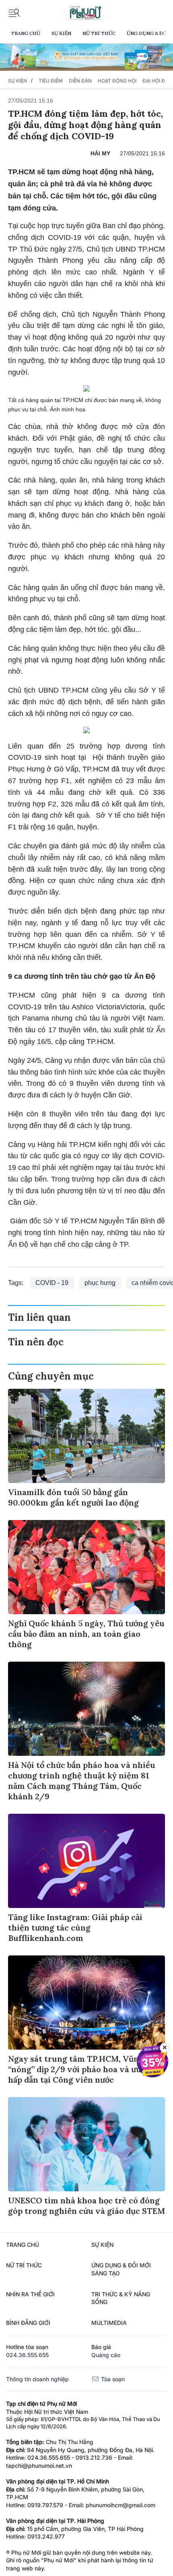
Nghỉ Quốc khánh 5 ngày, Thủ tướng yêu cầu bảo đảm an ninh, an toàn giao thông (86, 1634)
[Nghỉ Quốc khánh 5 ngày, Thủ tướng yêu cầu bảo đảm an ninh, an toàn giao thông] (86, 1567)
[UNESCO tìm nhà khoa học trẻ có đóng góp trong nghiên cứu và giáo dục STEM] (86, 2144)
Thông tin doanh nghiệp (37, 2379)
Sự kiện (61, 33)
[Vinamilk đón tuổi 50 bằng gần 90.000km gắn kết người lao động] (86, 1436)
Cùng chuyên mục (51, 1376)
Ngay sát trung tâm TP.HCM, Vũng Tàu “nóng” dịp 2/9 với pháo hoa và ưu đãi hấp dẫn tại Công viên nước (84, 2069)
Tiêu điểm (51, 81)
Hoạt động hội (117, 81)
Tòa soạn (112, 2379)
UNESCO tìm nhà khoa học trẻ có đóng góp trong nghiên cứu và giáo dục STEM (86, 2206)
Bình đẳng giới (28, 2323)
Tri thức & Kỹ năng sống (121, 2298)
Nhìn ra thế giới (30, 2294)
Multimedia (109, 2323)
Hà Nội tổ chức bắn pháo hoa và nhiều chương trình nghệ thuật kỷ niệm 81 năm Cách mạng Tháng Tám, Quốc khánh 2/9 (82, 1781)
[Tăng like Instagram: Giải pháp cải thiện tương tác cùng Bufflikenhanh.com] (86, 1861)
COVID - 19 (52, 1283)
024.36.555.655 (27, 2355)
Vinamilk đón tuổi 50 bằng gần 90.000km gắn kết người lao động (73, 1497)
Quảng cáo (106, 2355)
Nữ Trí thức (99, 33)
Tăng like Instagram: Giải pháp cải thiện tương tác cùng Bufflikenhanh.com (75, 1927)
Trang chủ (26, 33)
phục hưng (100, 1283)
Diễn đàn (80, 81)
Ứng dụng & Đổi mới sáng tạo (121, 2269)
